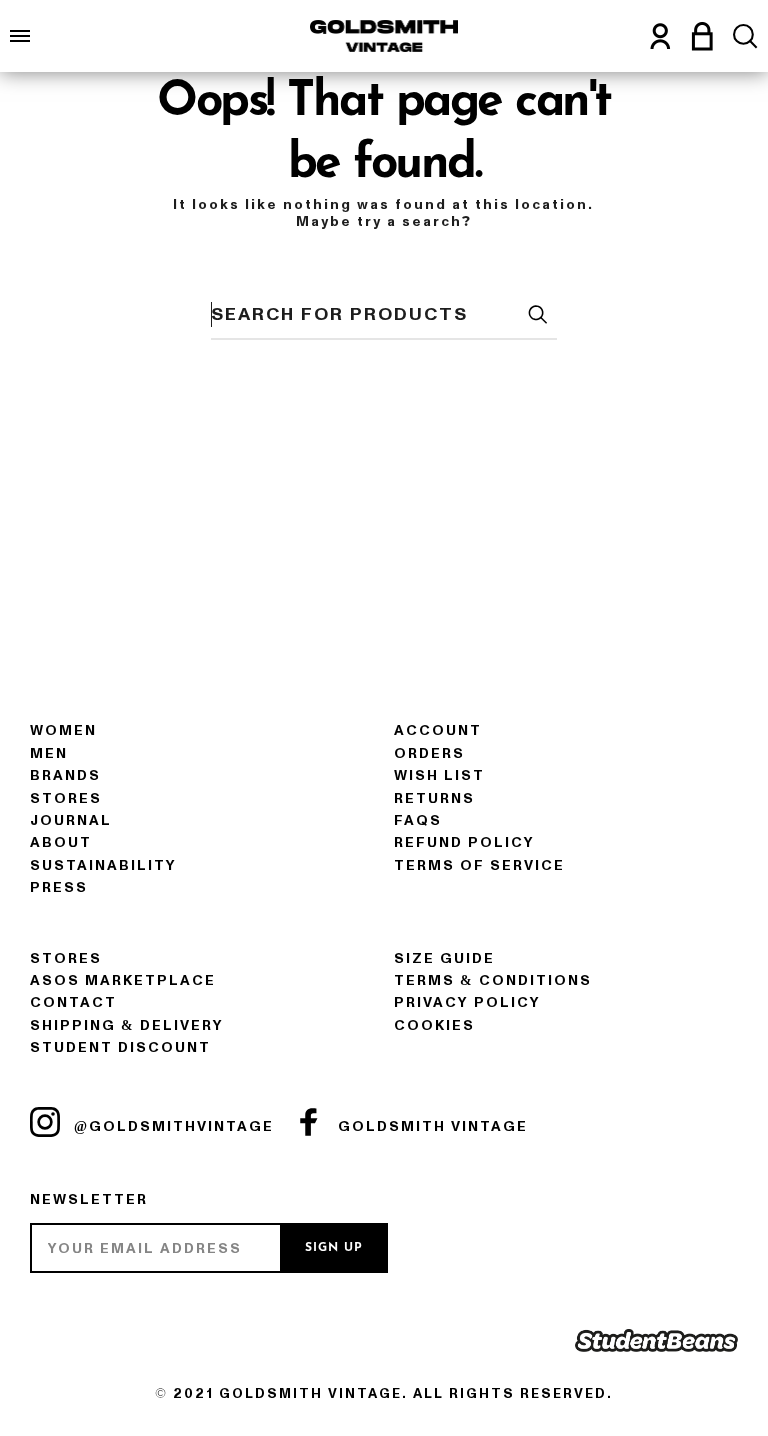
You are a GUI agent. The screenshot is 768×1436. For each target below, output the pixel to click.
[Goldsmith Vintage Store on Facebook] (309, 1122)
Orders (429, 753)
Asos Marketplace (123, 980)
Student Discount (120, 1047)
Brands (65, 775)
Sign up (334, 1248)
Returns (434, 798)
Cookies (434, 1025)
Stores (66, 798)
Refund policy (464, 842)
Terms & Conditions (493, 980)
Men (49, 753)
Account (438, 730)
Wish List (439, 775)
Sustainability (103, 865)
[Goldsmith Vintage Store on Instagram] (45, 1122)
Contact (73, 1002)
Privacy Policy (467, 1002)
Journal (71, 820)
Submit (537, 314)
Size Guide (444, 958)
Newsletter (89, 1199)
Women (63, 730)
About (61, 842)
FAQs (418, 820)
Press (59, 887)
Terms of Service (479, 865)
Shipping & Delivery (127, 1025)
